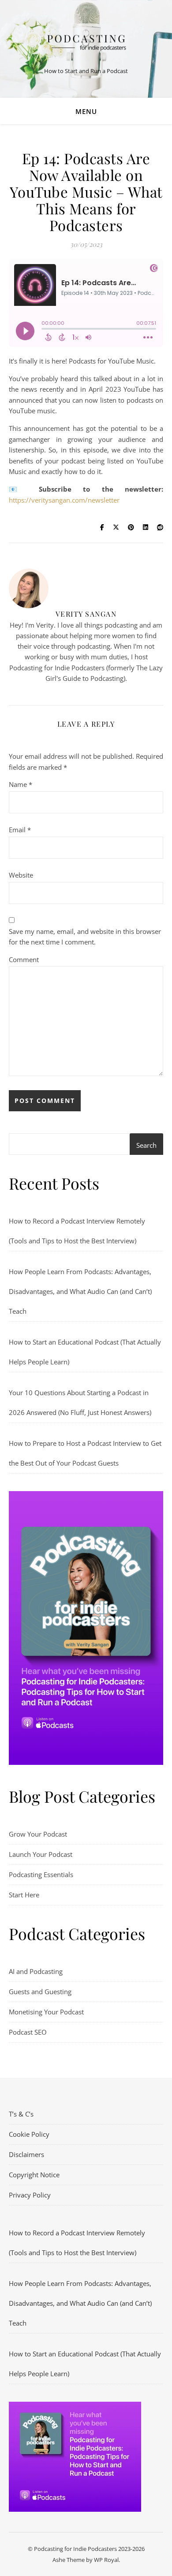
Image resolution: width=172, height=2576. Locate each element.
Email (20, 830)
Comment (24, 959)
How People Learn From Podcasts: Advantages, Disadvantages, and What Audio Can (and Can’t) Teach (80, 1291)
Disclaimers (26, 2154)
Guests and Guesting (40, 1992)
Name (21, 784)
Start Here (24, 1895)
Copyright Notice (34, 2175)
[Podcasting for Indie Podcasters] (86, 42)
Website (21, 875)
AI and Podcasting (36, 1971)
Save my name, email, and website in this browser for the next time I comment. (85, 937)
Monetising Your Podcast (46, 2012)
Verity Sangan (86, 614)
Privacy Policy (30, 2195)
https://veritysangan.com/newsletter (64, 500)
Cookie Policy (29, 2134)
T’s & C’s (21, 2114)
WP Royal (106, 2560)
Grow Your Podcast (38, 1834)
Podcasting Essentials (41, 1874)
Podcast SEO (28, 2032)
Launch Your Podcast (41, 1854)
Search (146, 1145)
